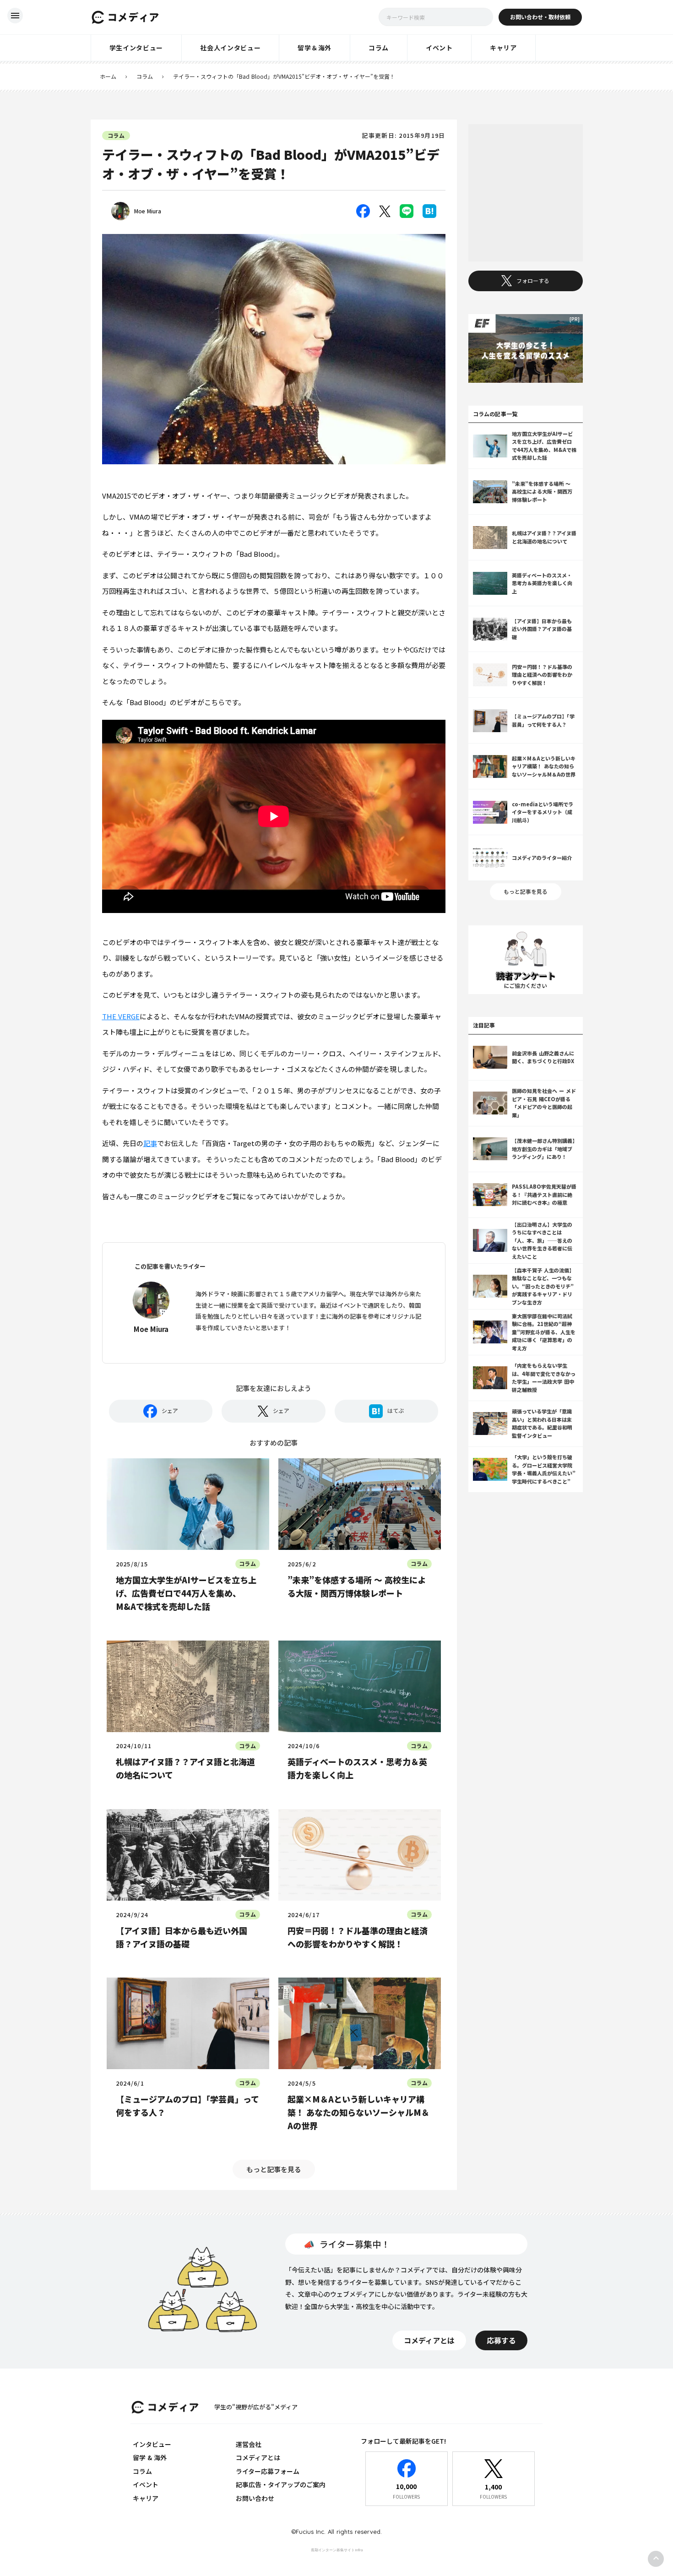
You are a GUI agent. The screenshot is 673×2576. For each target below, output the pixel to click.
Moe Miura (148, 211)
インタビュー (152, 2444)
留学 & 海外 (150, 2457)
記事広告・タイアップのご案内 (281, 2484)
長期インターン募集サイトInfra (337, 2550)
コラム (145, 76)
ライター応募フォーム (268, 2471)
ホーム (108, 76)
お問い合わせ (255, 2498)
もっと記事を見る (274, 2169)
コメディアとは (258, 2457)
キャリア (146, 2498)
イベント (146, 2484)
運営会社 (249, 2444)
